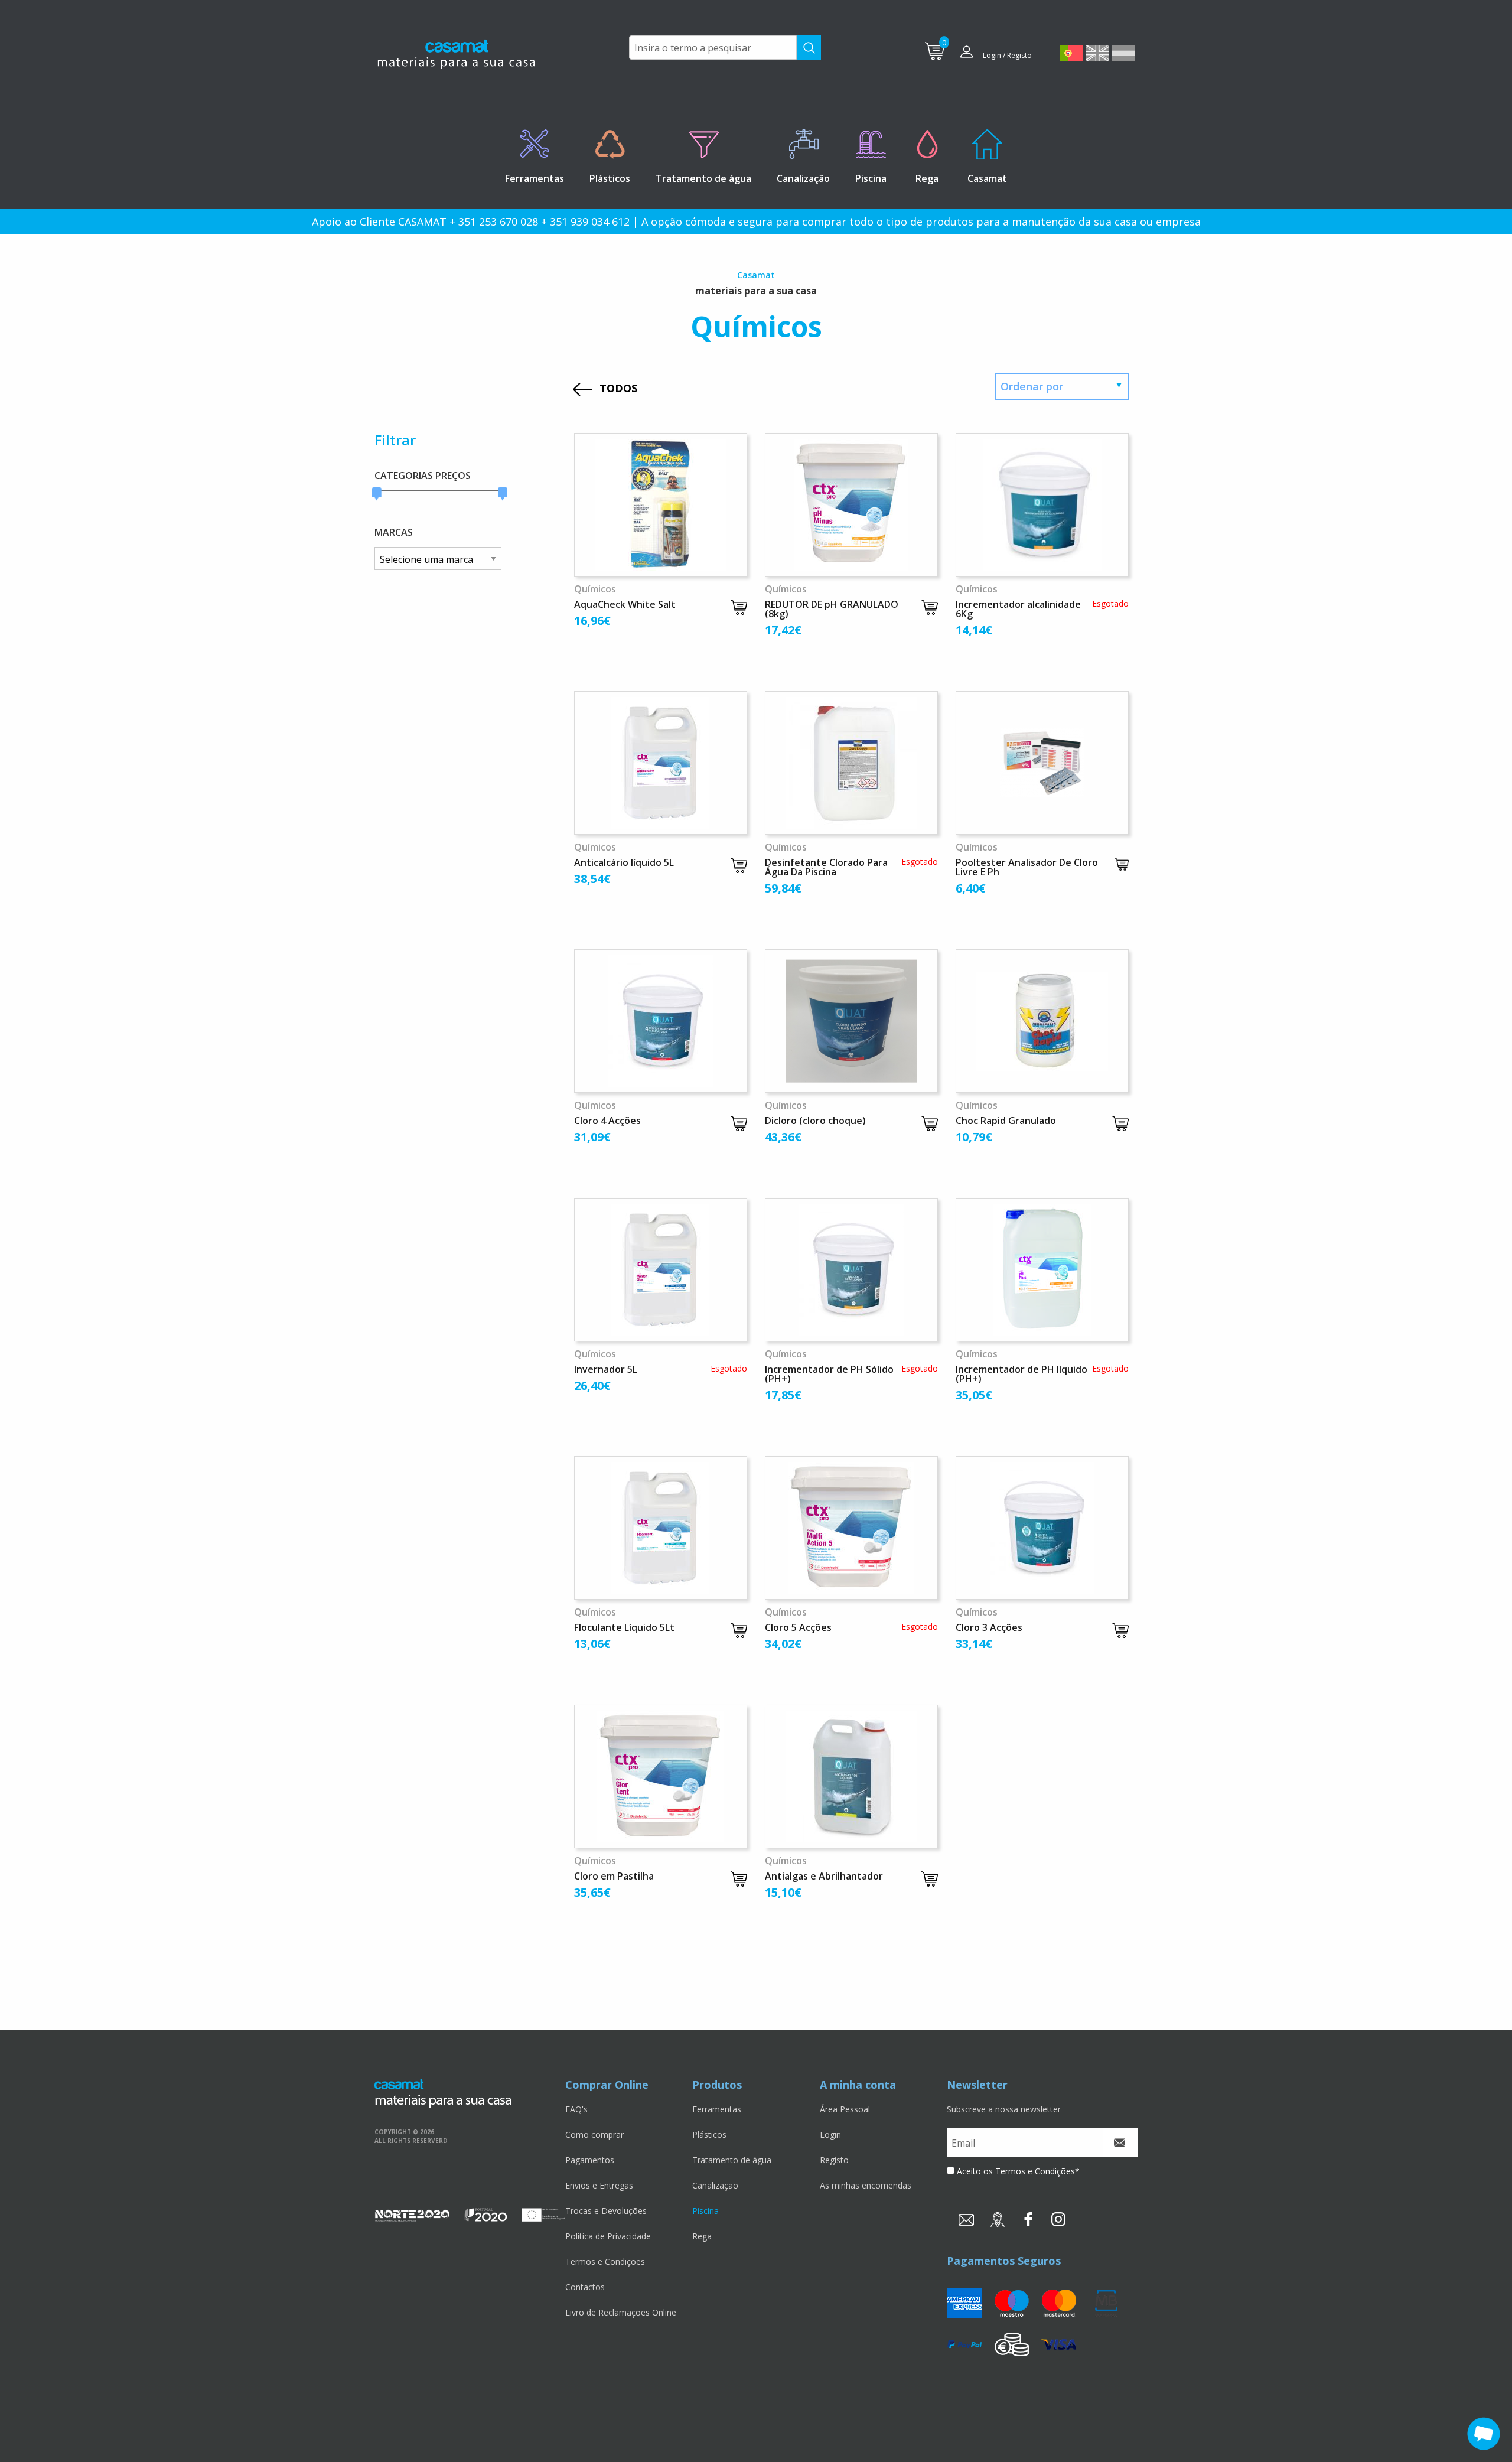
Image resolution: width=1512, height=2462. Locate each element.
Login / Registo (1007, 55)
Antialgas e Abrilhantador (824, 1876)
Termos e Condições (605, 2261)
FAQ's (576, 2109)
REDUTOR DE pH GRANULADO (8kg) (832, 609)
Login (830, 2134)
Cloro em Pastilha (614, 1876)
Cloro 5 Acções (798, 1627)
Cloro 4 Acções (607, 1121)
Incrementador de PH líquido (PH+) (1021, 1374)
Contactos (585, 2287)
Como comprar (594, 2134)
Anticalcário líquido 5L (624, 862)
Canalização (715, 2185)
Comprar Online (607, 2085)
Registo (834, 2160)
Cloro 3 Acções (989, 1627)
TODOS (618, 388)
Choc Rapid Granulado (1006, 1121)
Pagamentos (590, 2160)
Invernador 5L (606, 1369)
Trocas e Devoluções (606, 2211)
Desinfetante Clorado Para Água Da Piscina (826, 867)
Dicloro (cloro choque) (815, 1121)
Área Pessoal (845, 2109)
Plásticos (709, 2134)
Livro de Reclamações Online (621, 2312)
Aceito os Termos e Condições (1016, 2171)
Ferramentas (717, 2109)
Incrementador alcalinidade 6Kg (1018, 609)
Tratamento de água (732, 2160)
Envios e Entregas (599, 2185)
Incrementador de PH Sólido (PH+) (829, 1374)
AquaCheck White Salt (625, 604)
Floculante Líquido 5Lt (624, 1627)
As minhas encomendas (866, 2185)
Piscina (706, 2211)
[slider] (377, 494)
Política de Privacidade (608, 2236)
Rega (702, 2236)
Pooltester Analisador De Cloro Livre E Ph (1027, 867)
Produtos (717, 2085)
